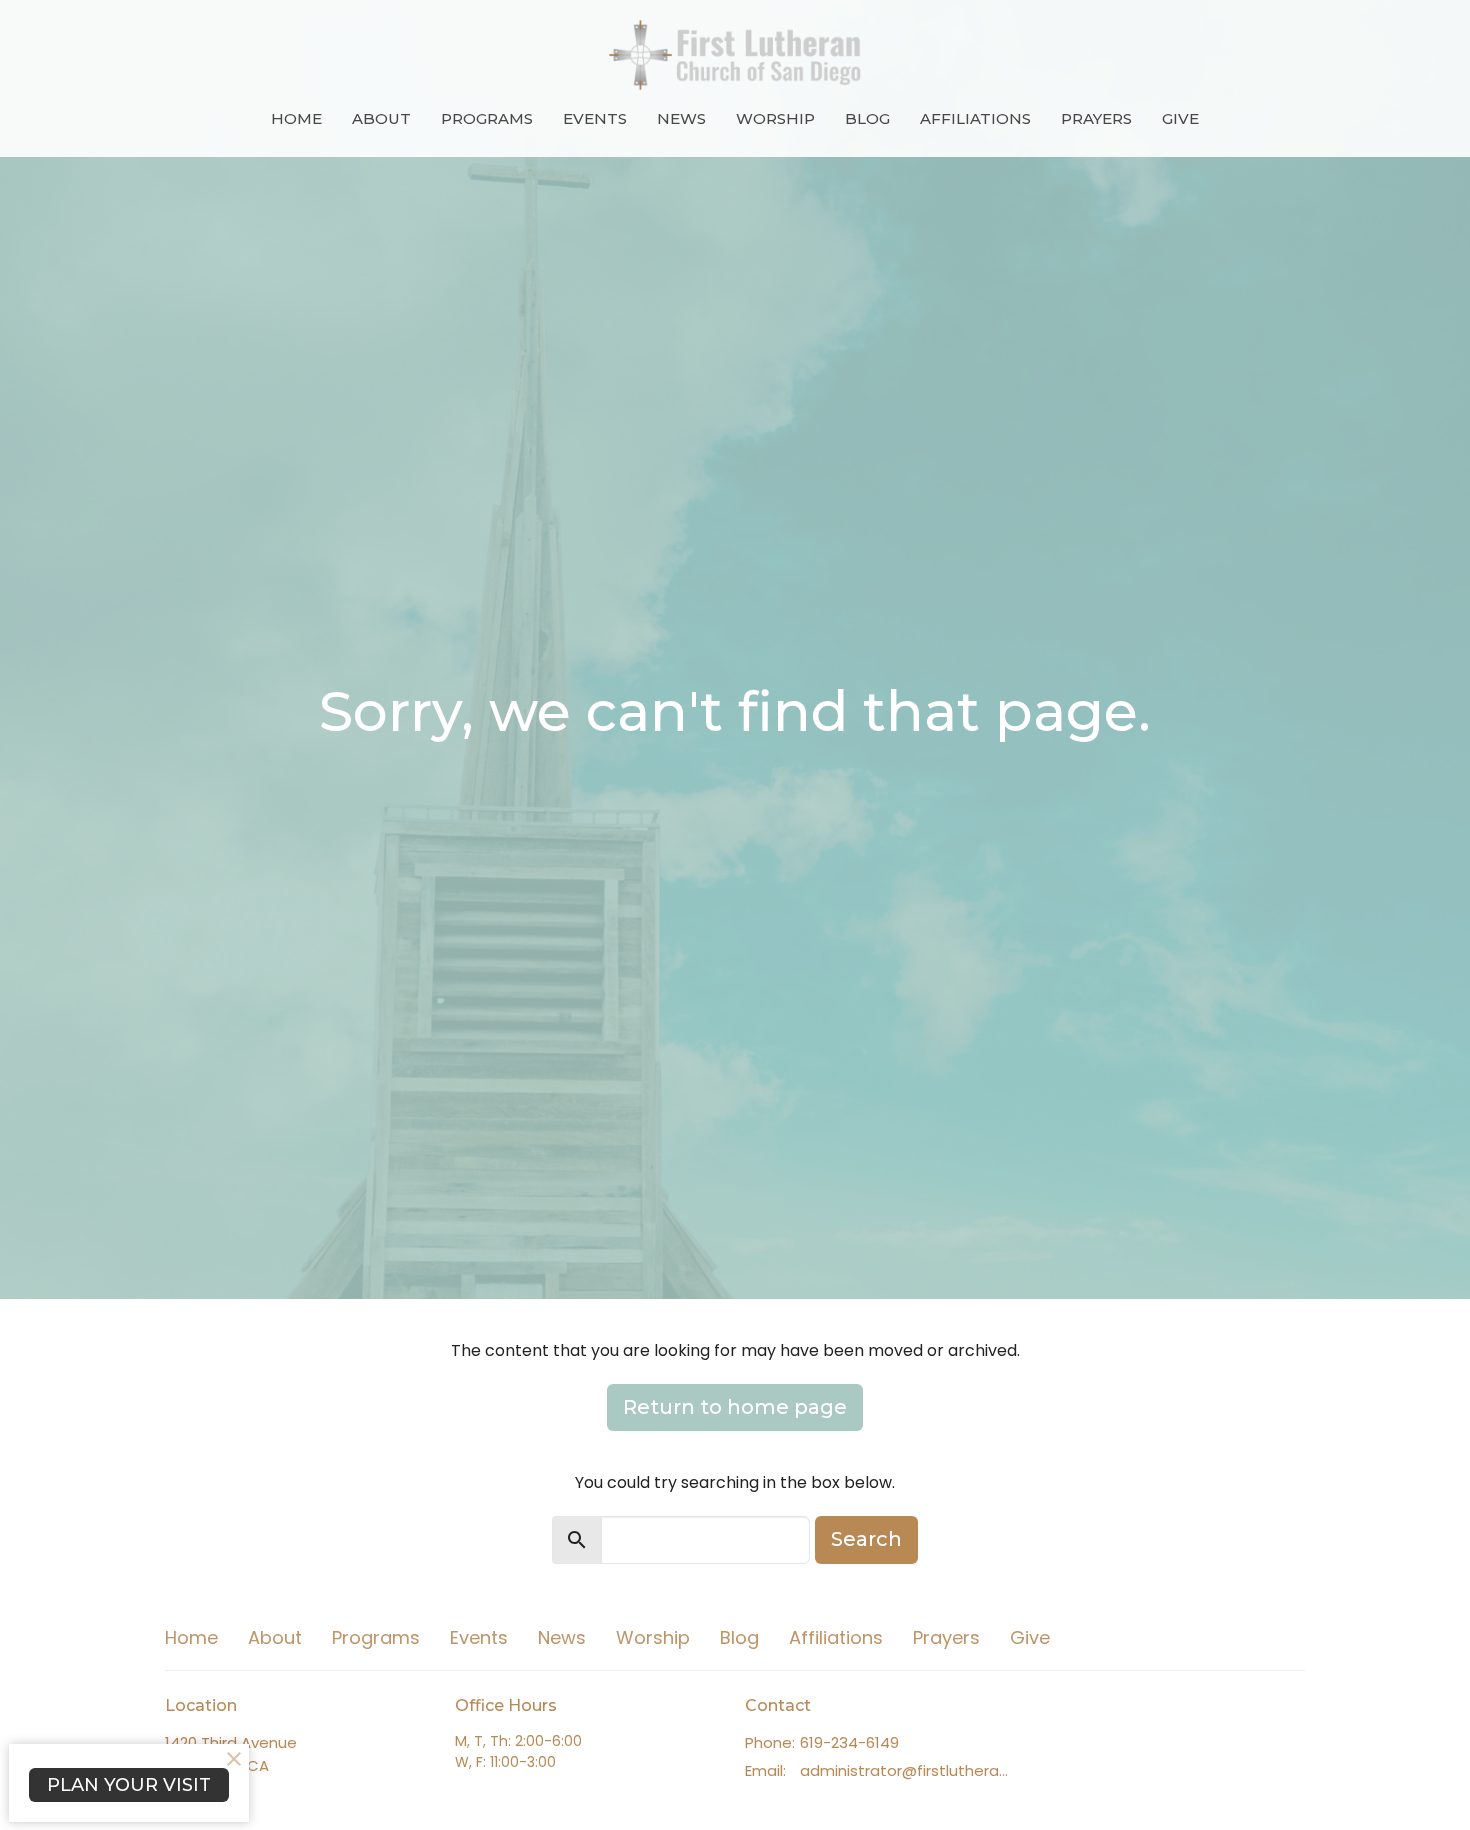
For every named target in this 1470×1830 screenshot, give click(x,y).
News (681, 118)
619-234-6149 (849, 1742)
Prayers (1096, 118)
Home (296, 118)
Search (866, 1539)
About (381, 118)
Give (1180, 118)
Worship (775, 118)
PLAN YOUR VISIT (129, 1785)
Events (595, 118)
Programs (487, 118)
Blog (867, 118)
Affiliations (975, 118)
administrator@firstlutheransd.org (907, 1770)
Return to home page (735, 1407)
